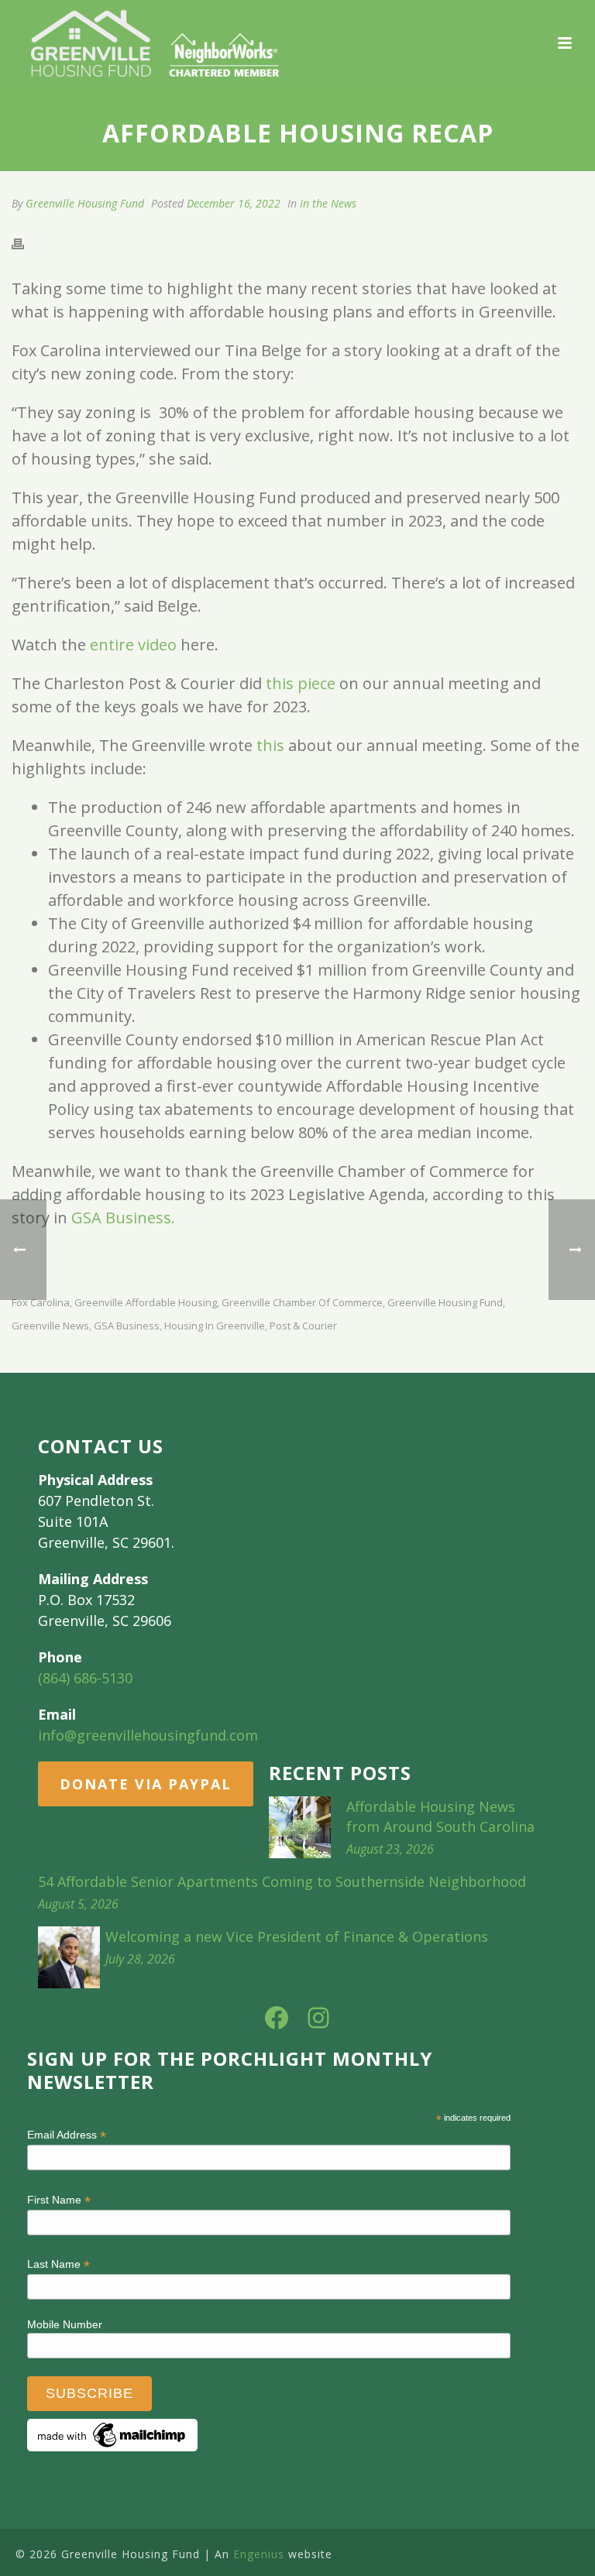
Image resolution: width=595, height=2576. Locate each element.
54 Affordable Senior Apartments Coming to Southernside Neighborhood (282, 1881)
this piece (301, 683)
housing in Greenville (215, 1326)
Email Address (67, 2135)
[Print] (26, 242)
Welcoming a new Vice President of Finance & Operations (297, 1936)
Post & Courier (303, 1326)
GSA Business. (123, 1218)
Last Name (58, 2264)
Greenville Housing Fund (85, 203)
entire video (133, 645)
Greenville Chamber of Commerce (302, 1303)
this (270, 745)
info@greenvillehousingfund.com (148, 1735)
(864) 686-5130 (85, 1678)
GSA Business (127, 1326)
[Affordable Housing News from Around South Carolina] (300, 1827)
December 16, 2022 (234, 203)
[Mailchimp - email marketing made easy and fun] (112, 2434)
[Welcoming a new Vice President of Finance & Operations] (69, 1957)
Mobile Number (65, 2324)
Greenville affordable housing (146, 1303)
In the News (328, 203)
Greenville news (50, 1326)
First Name (59, 2200)
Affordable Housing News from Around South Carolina (440, 1816)
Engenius (259, 2554)
